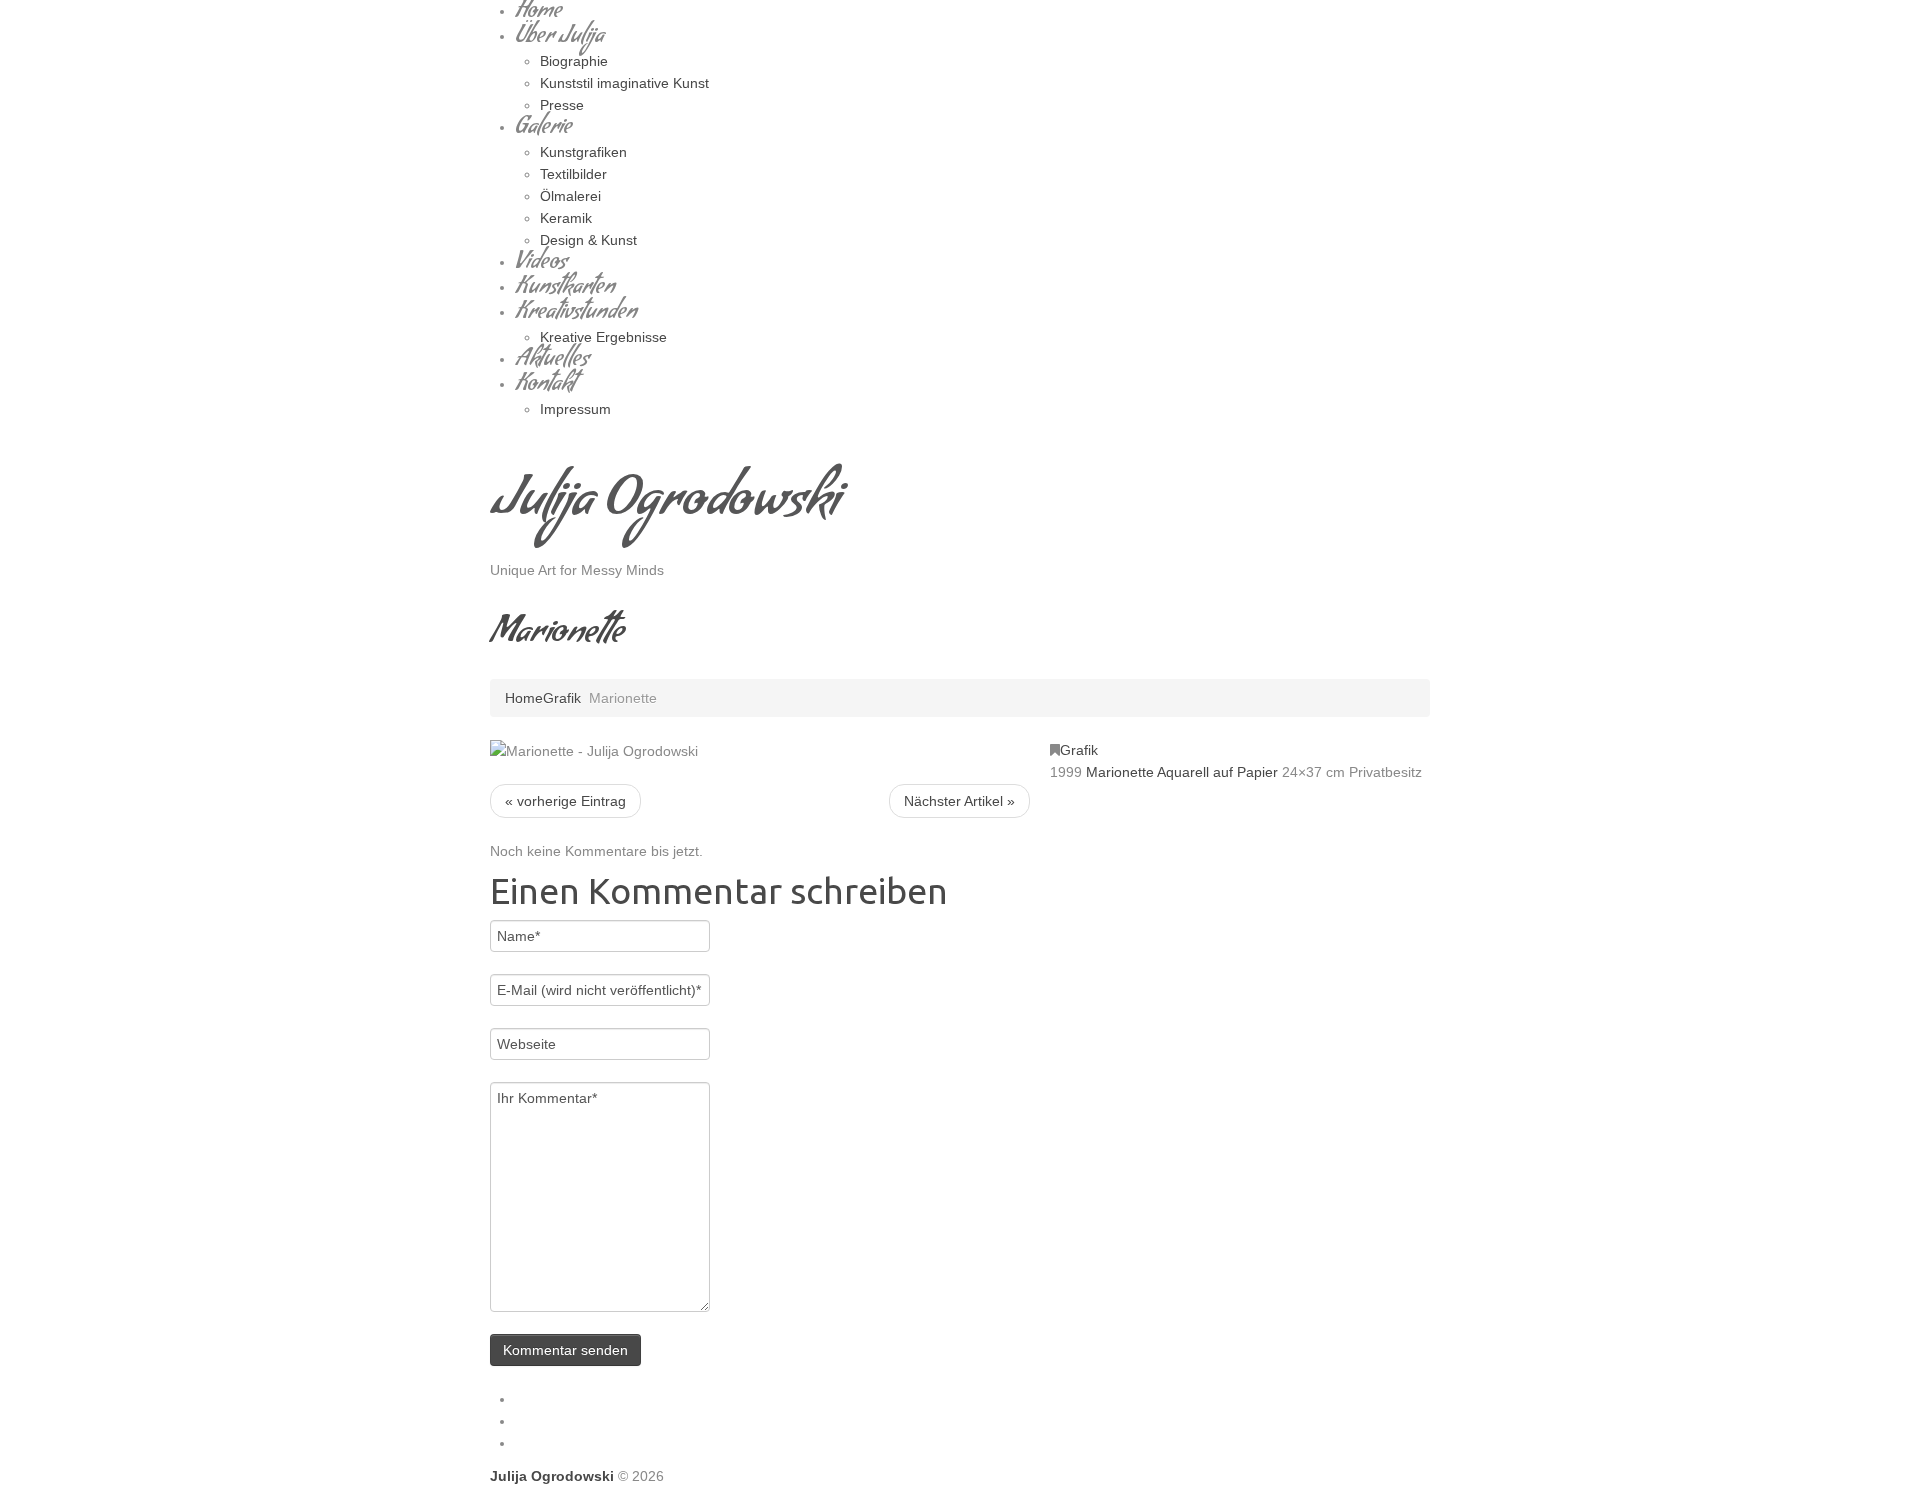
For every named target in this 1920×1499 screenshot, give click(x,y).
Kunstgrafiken (583, 152)
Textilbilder (573, 174)
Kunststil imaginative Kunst (624, 83)
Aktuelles (552, 361)
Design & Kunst (588, 240)
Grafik (562, 698)
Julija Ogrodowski (664, 506)
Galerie (543, 129)
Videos (541, 264)
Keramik (566, 218)
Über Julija (559, 38)
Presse (562, 105)
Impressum (575, 409)
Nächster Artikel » (959, 801)
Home (524, 698)
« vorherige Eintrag (565, 801)
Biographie (574, 61)
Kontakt (545, 386)
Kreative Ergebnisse (603, 337)
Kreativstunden (576, 314)
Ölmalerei (570, 196)
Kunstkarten (565, 289)
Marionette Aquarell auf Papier (1182, 772)
